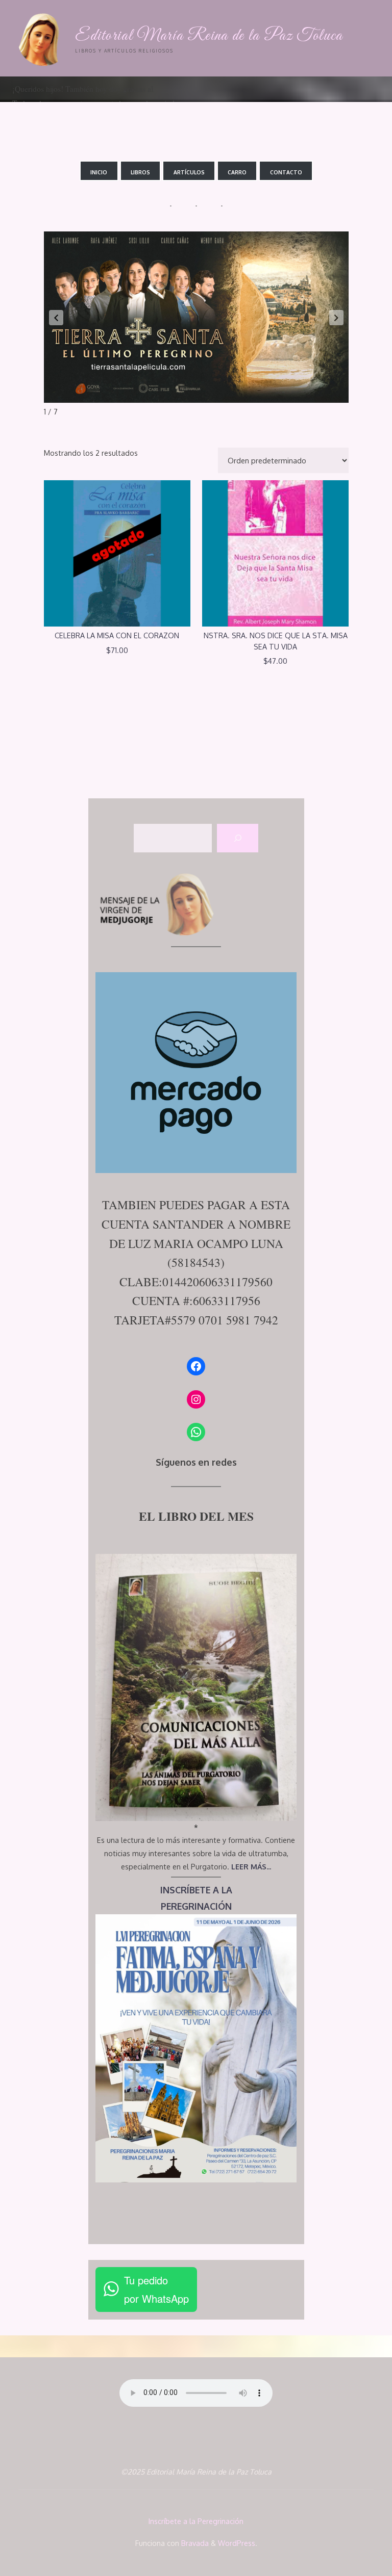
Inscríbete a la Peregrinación (196, 2521)
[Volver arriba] (352, 2536)
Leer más (117, 550)
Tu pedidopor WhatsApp (156, 2289)
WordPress (237, 2543)
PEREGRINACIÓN (196, 1906)
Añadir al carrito (281, 550)
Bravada (194, 2543)
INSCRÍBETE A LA (196, 1890)
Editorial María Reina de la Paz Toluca (209, 36)
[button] (56, 318)
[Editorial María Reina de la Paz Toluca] (42, 38)
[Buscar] (238, 838)
